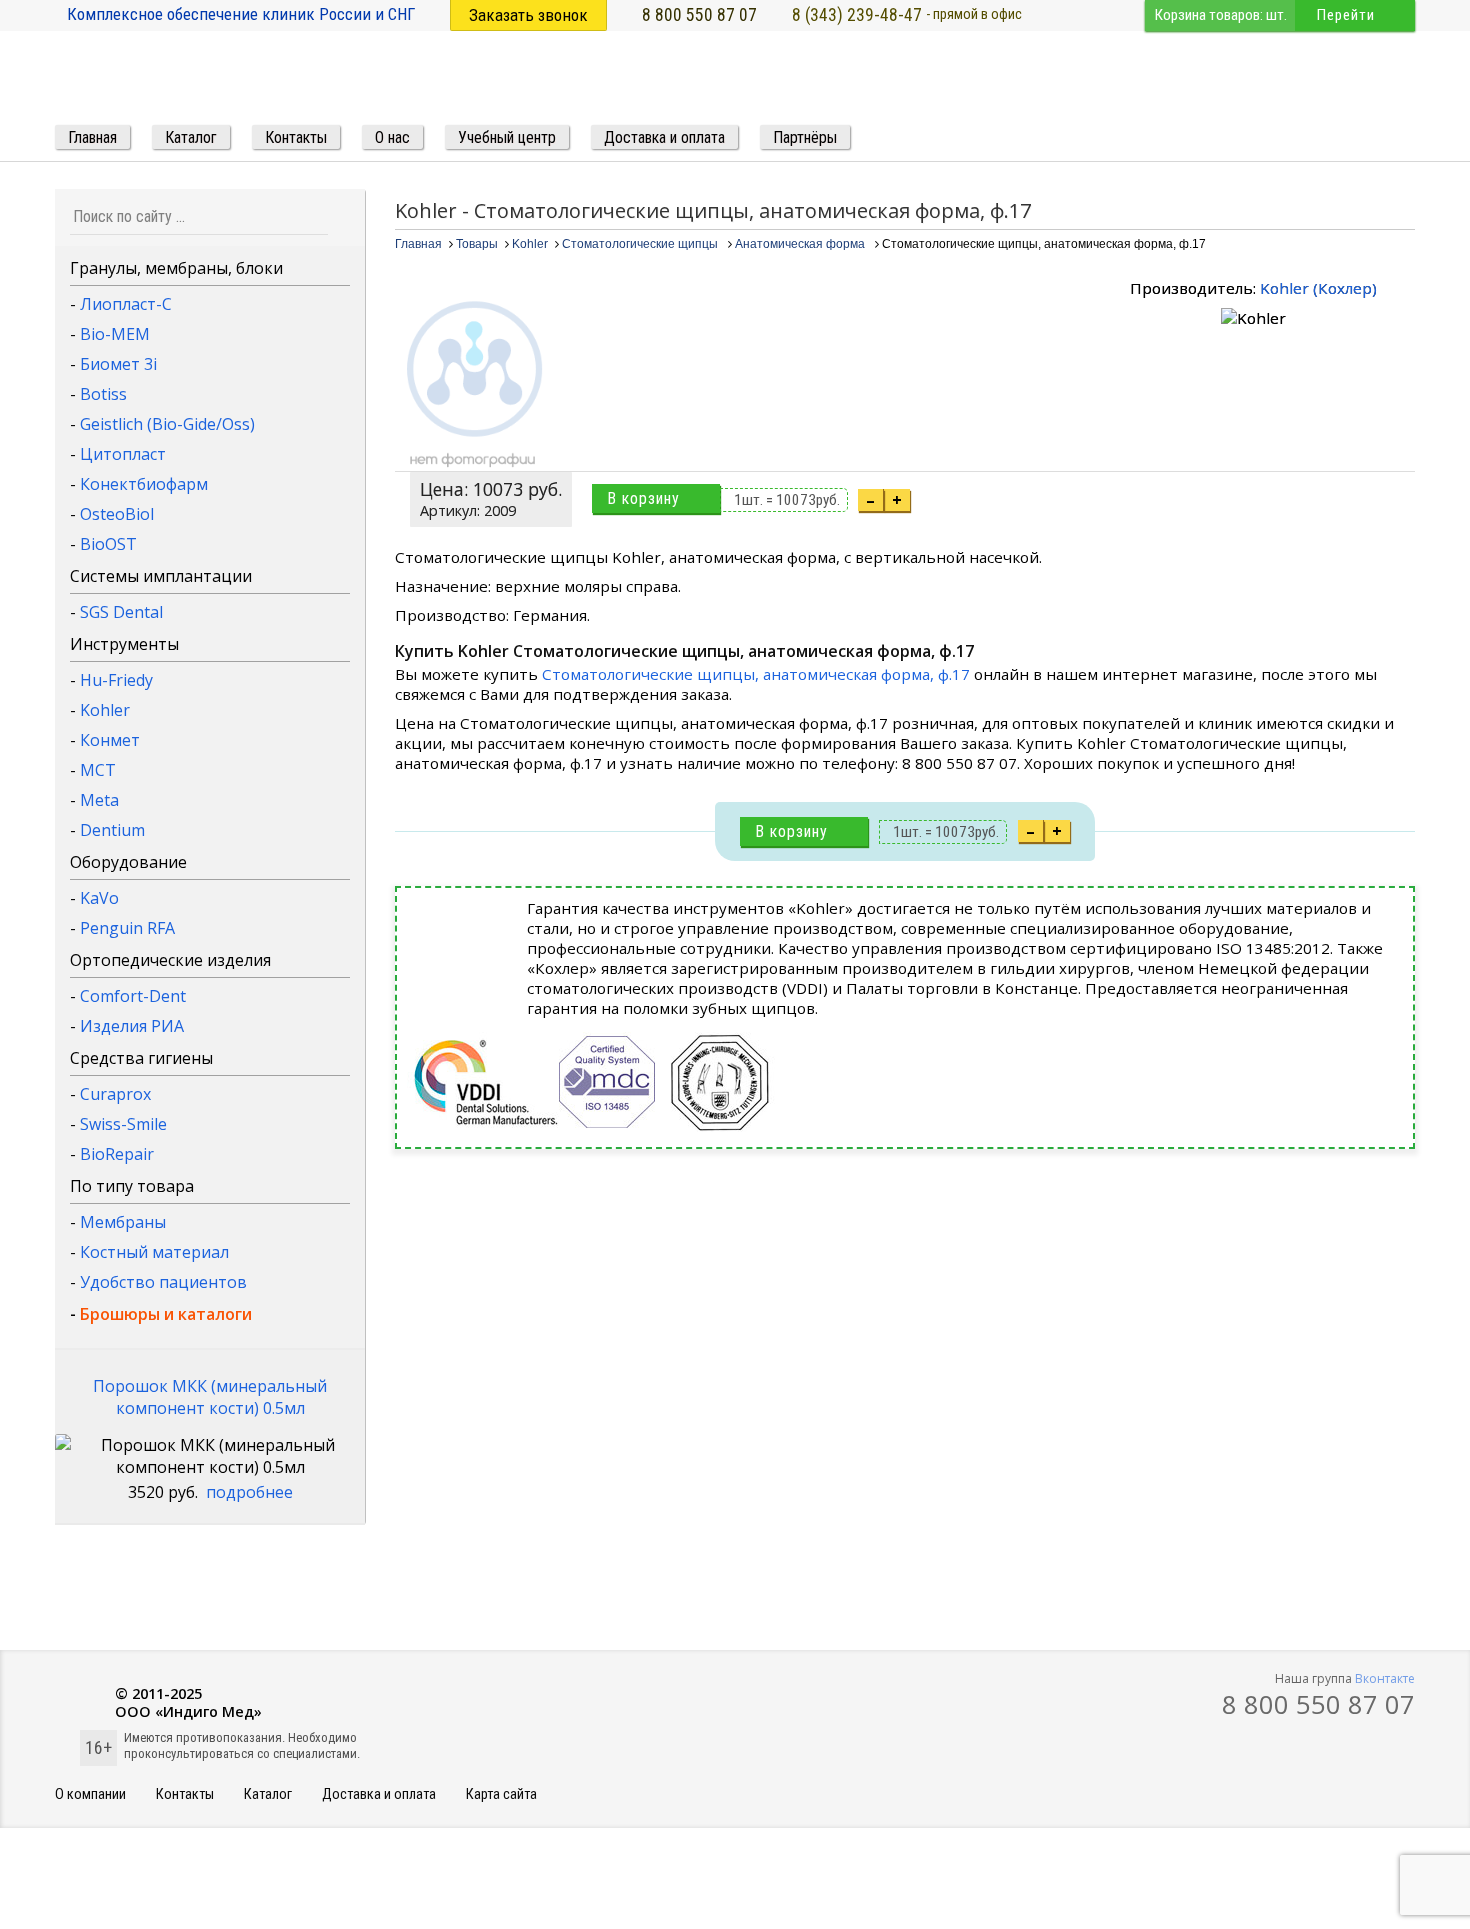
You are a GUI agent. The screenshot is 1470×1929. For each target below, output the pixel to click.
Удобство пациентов (163, 1282)
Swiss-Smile (123, 1124)
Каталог (268, 1794)
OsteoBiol (117, 514)
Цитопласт (123, 454)
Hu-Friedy (116, 680)
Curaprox (115, 1094)
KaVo (99, 898)
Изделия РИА (132, 1026)
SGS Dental (121, 612)
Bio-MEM (115, 334)
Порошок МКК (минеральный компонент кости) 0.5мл (210, 1397)
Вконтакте (1385, 1678)
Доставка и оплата (379, 1794)
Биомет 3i (118, 364)
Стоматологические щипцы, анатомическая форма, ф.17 (756, 674)
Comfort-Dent (133, 996)
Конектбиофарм (144, 484)
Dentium (112, 830)
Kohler (105, 710)
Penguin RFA (127, 928)
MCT (98, 770)
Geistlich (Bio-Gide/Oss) (167, 424)
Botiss (103, 394)
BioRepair (117, 1154)
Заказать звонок (528, 15)
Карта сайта (501, 1794)
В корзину (643, 498)
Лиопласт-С (126, 304)
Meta (99, 800)
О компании (90, 1794)
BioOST (108, 544)
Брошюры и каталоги (166, 1314)
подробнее (249, 1492)
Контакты (185, 1794)
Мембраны (123, 1222)
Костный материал (154, 1252)
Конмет (110, 740)
